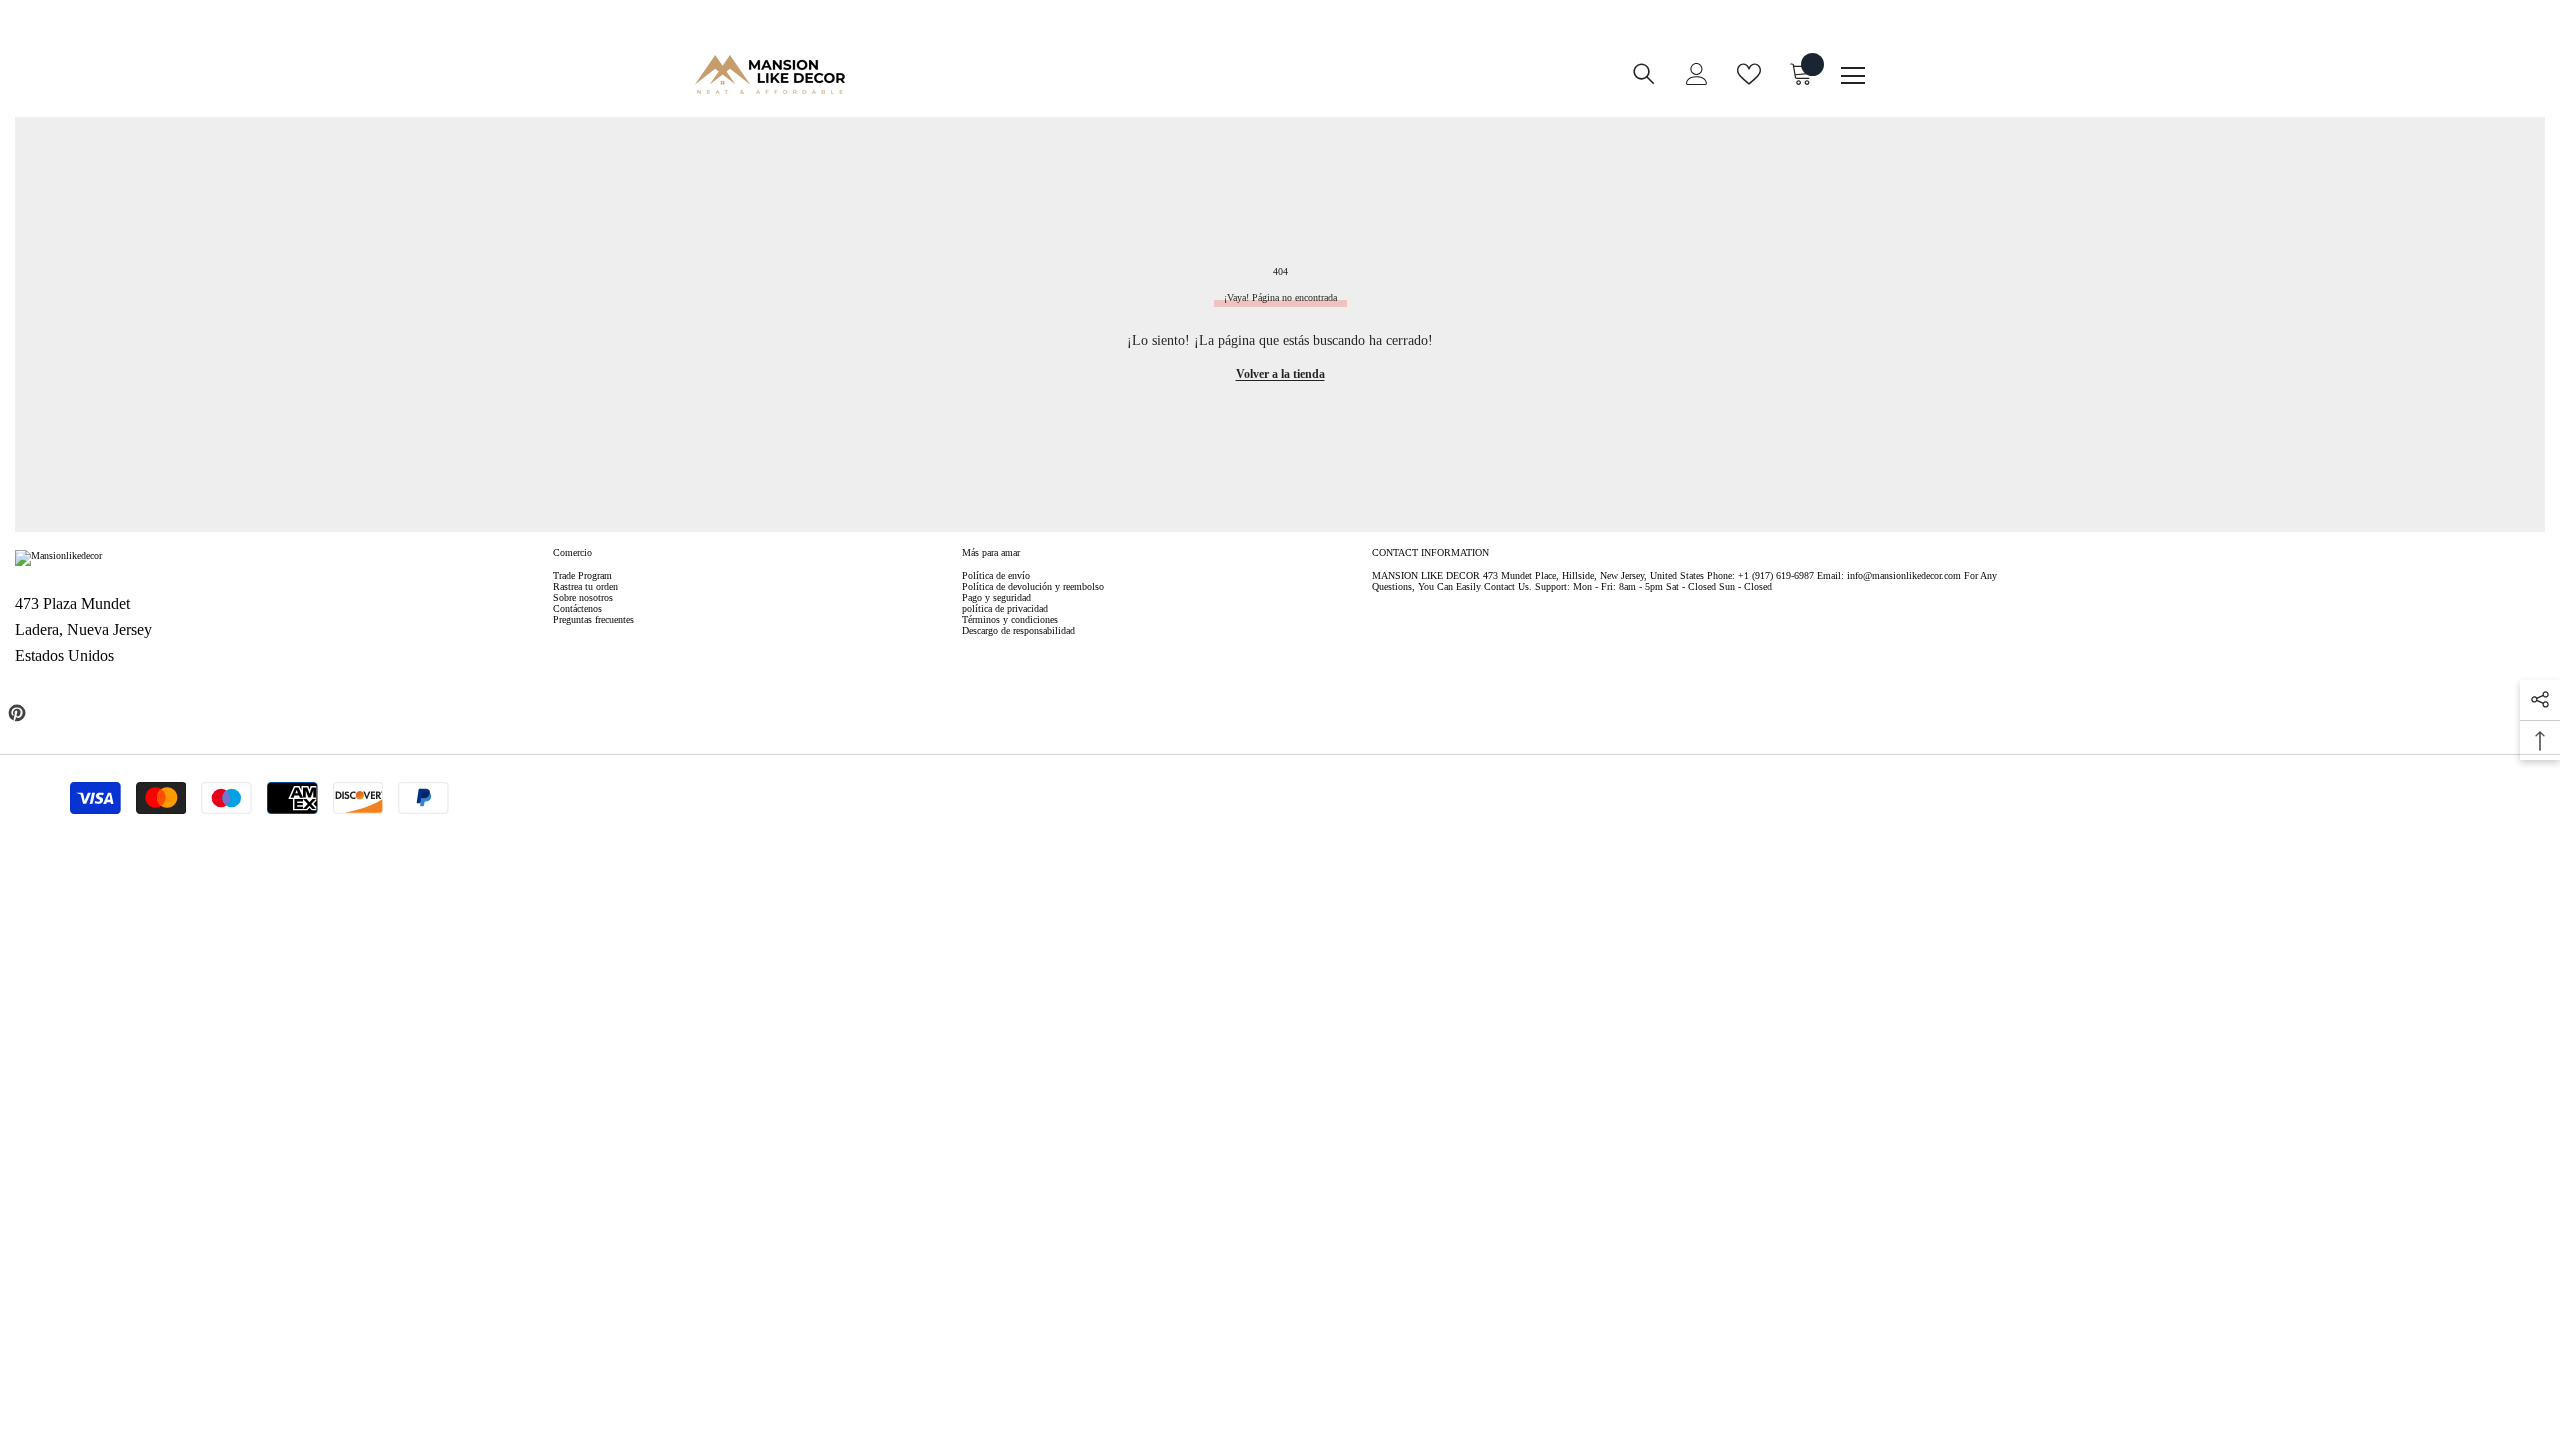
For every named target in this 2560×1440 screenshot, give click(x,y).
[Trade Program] (1183, 87)
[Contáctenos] (1223, 87)
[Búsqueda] (1644, 74)
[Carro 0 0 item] (1801, 74)
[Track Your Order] (1263, 87)
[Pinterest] (17, 713)
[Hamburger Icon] (1853, 76)
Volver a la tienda (1280, 374)
